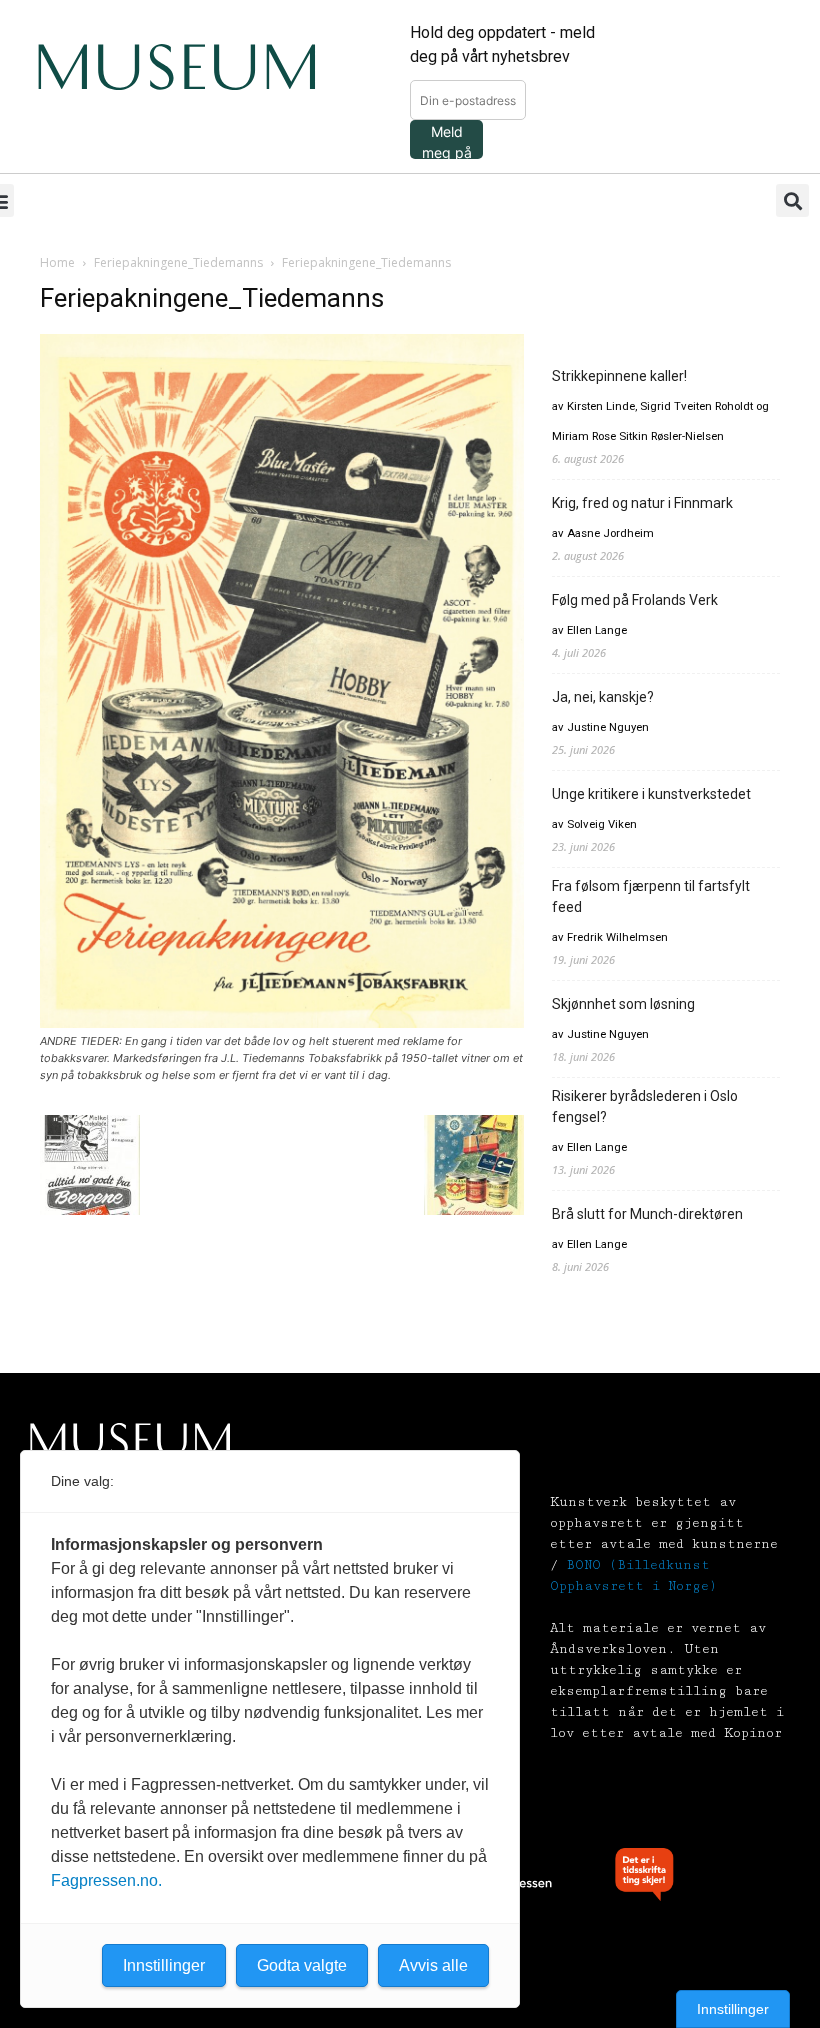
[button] (792, 200)
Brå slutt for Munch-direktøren (647, 1214)
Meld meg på (447, 141)
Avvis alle (433, 1965)
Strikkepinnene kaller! (619, 376)
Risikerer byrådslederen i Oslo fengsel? (645, 1106)
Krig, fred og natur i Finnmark (642, 503)
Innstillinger (733, 2009)
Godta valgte (302, 1965)
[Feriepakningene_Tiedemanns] (282, 1022)
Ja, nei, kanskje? (603, 697)
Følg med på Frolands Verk (635, 600)
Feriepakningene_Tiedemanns (178, 262)
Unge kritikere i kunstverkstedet (651, 794)
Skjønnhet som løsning (623, 1004)
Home (57, 262)
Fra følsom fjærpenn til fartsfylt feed (651, 896)
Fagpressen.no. (106, 1880)
